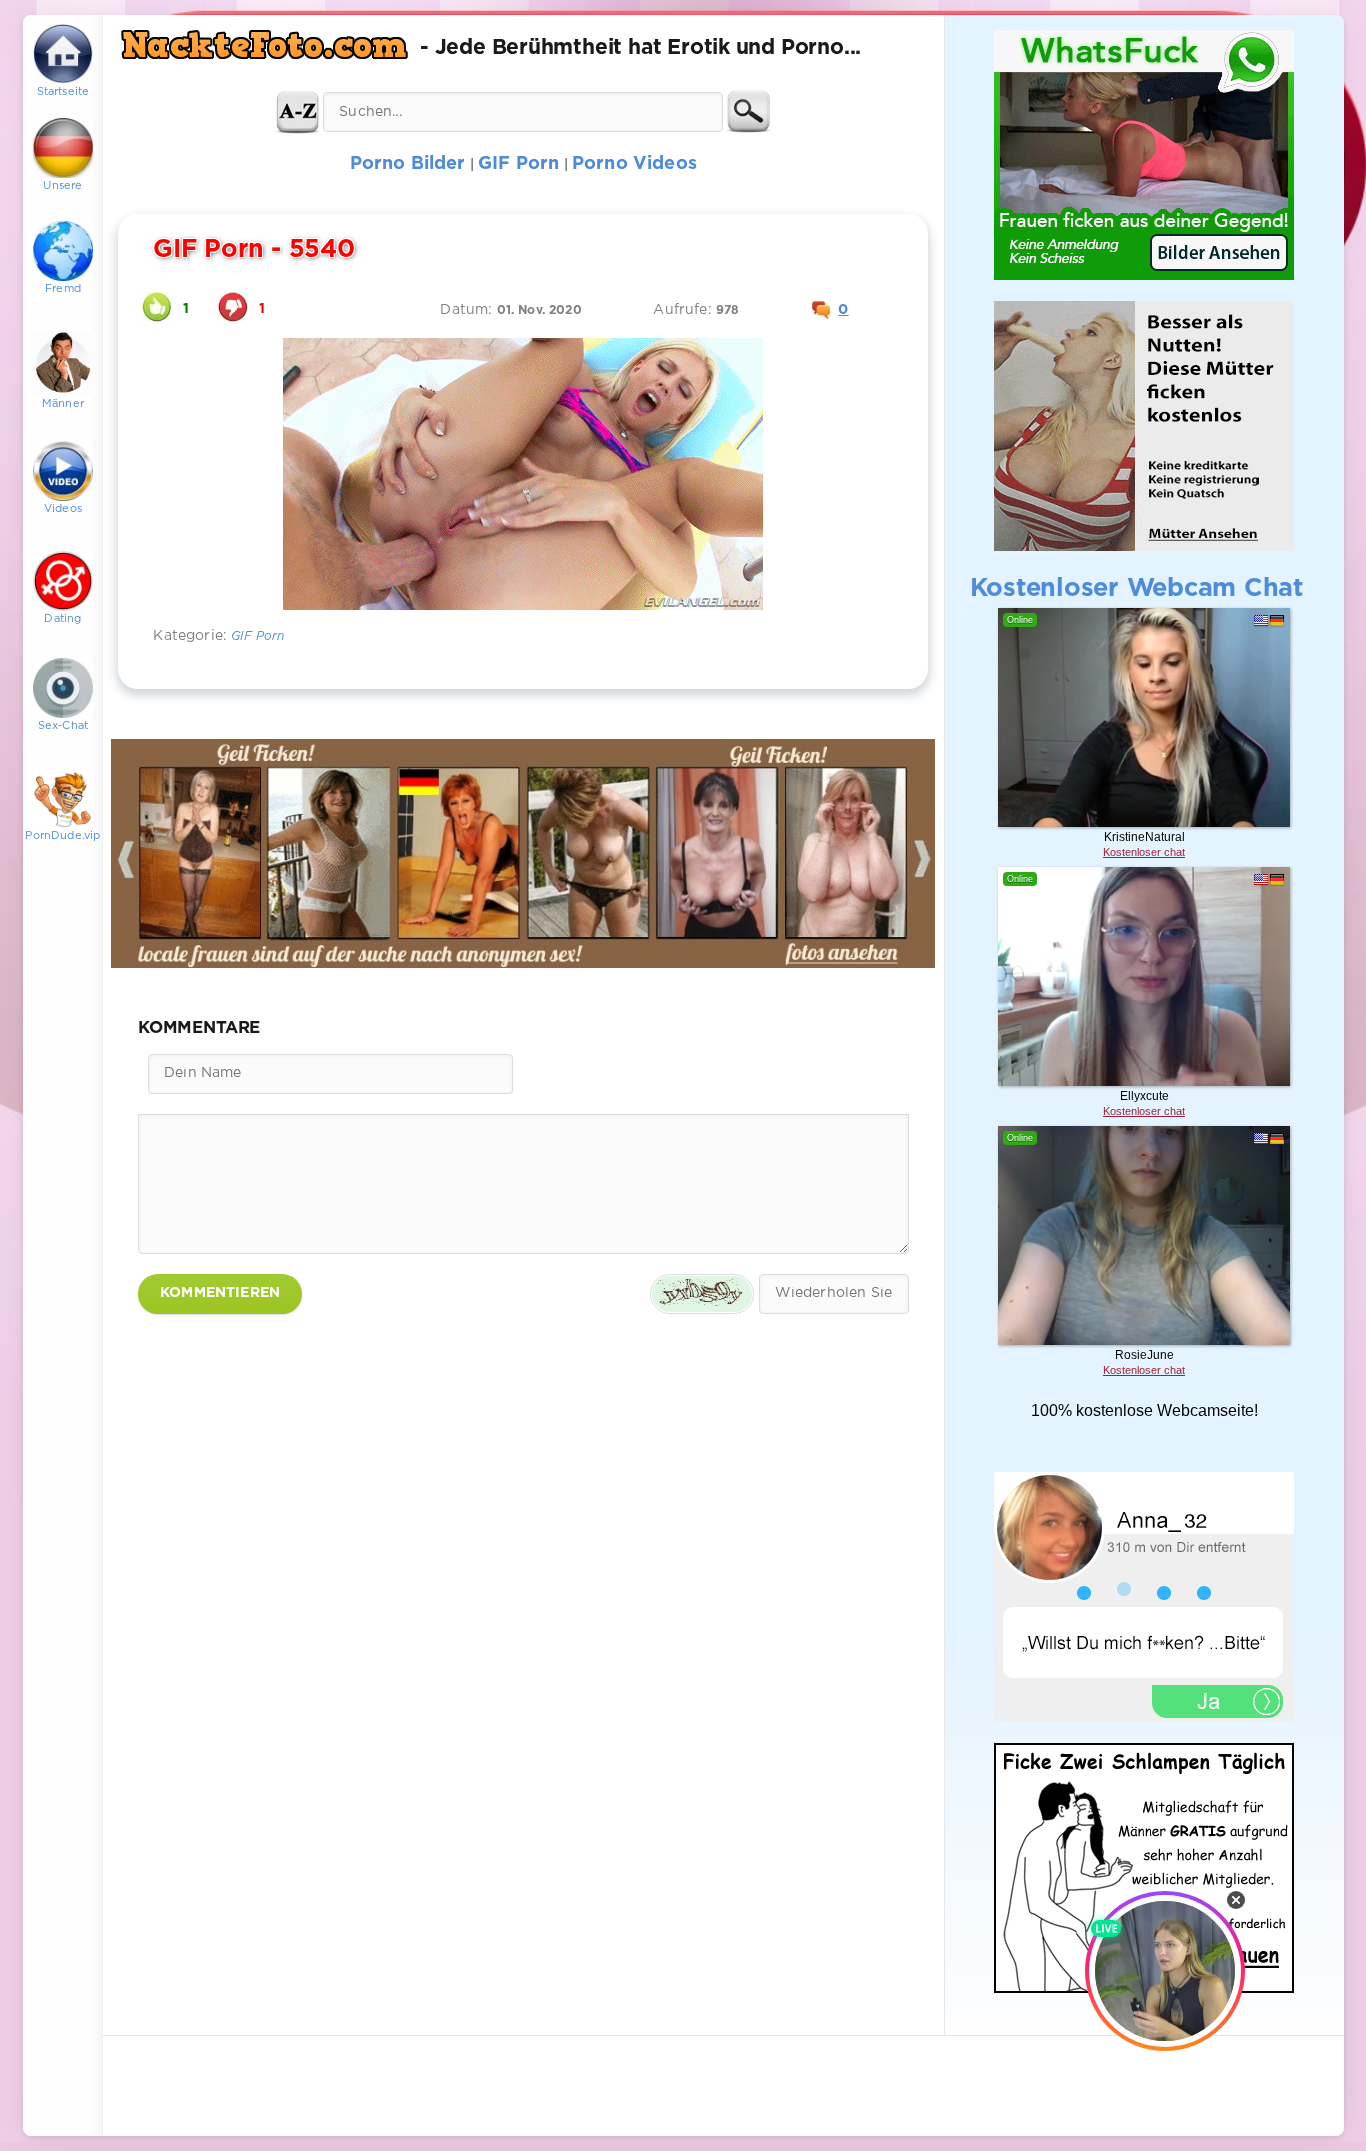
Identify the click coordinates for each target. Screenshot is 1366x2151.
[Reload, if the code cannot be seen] (702, 1294)
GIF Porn (257, 636)
